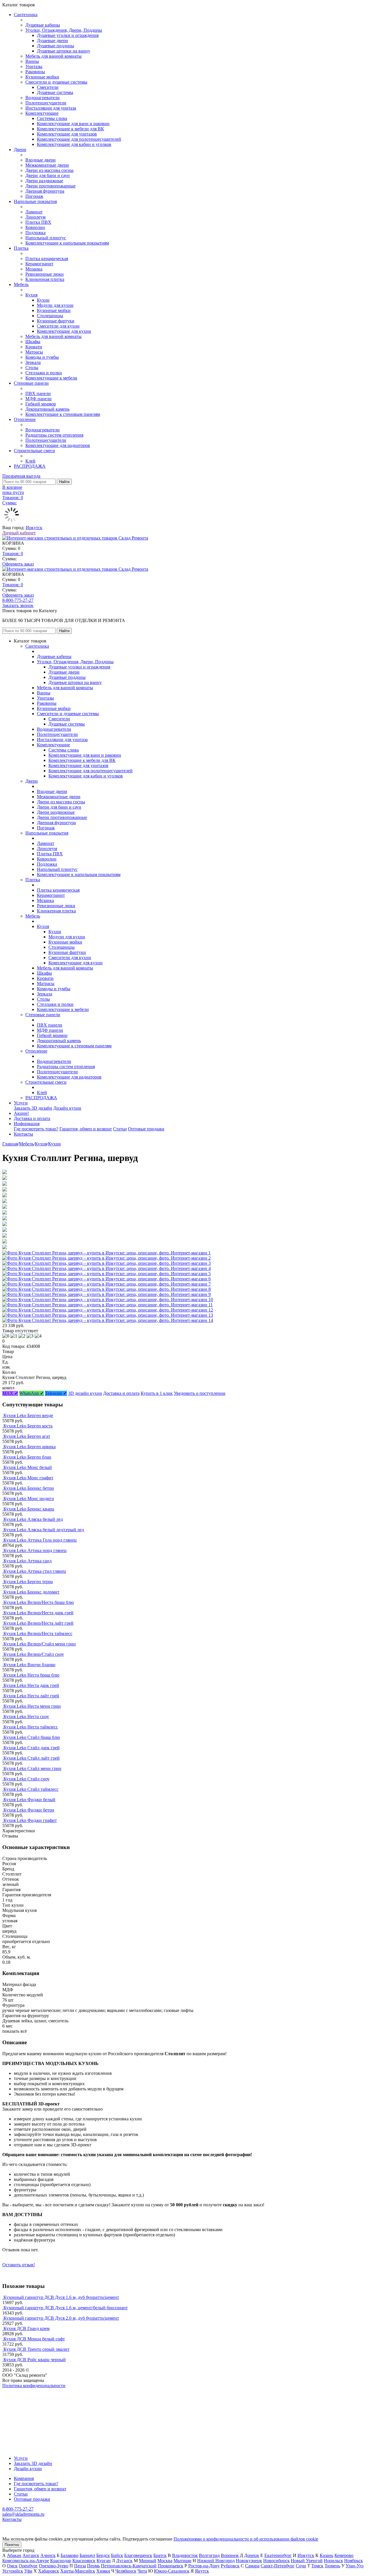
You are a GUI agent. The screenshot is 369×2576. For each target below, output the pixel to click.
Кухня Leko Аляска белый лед (33, 1519)
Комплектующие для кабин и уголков (74, 144)
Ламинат (34, 212)
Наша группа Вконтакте (26, 2391)
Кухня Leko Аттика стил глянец (35, 1571)
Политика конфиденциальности (34, 2386)
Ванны (32, 61)
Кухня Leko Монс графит (28, 1478)
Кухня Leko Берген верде (28, 1415)
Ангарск (31, 2555)
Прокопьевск (171, 2566)
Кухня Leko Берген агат (27, 1436)
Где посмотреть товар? (36, 1129)
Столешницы (50, 316)
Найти (64, 482)
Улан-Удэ (355, 2566)
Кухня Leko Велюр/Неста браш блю (39, 1602)
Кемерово (344, 2555)
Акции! (21, 1113)
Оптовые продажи (146, 1129)
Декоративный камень (47, 409)
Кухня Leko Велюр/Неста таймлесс (38, 1633)
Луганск (124, 2561)
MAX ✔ (10, 1393)
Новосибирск (276, 2561)
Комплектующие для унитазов (67, 134)
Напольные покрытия (35, 201)
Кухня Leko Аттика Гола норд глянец (40, 1540)
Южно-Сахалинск (172, 2571)
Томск (317, 2566)
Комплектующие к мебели (51, 378)
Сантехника (26, 15)
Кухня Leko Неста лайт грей (31, 1696)
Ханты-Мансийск (78, 2571)
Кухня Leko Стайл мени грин (32, 1768)
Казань (326, 2555)
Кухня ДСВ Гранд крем (27, 2328)
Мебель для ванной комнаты (53, 56)
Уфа (28, 2571)
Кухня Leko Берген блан (27, 1457)
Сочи (301, 2566)
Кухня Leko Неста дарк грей (31, 1685)
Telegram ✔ (56, 1393)
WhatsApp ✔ (32, 1393)
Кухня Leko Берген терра (28, 1582)
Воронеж (230, 2555)
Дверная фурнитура (45, 191)
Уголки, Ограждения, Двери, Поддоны (64, 30)
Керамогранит (39, 264)
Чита (142, 2571)
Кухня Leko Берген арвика (30, 1447)
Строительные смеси (34, 451)
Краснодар (61, 2561)
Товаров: (13, 554)
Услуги (21, 1103)
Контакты (23, 1134)
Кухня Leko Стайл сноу (27, 1779)
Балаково (69, 2555)
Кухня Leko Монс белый (28, 1467)
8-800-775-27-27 (18, 600)
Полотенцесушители (46, 103)
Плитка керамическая (47, 259)
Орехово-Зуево (54, 2566)
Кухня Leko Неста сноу (26, 1717)
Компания (24, 2478)
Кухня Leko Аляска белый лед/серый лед (44, 1530)
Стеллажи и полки (44, 373)
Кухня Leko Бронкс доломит (31, 1592)
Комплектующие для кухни (64, 331)
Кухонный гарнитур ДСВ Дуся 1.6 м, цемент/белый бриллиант (66, 2308)
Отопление (25, 419)
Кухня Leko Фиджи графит (30, 1820)
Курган (104, 2561)
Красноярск (84, 2561)
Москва (165, 2561)
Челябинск (126, 2571)
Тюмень (332, 2566)
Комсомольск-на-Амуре (26, 2561)
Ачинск (48, 2555)
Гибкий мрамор (41, 404)
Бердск (103, 2555)
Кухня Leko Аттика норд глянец (35, 1550)
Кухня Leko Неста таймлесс (31, 1727)
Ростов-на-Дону (204, 2566)
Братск (160, 2555)
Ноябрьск (354, 2561)
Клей (30, 461)
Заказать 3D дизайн (33, 1108)
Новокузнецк (249, 2561)
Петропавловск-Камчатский (129, 2566)
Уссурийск (13, 2571)
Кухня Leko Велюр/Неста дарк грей (38, 1613)
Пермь (93, 2566)
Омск (12, 2566)
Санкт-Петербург (278, 2566)
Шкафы (33, 342)
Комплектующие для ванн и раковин (73, 124)
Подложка (35, 233)
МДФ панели (38, 399)
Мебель (21, 284)
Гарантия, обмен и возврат (86, 1129)
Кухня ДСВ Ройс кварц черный (35, 2360)
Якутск (202, 2571)
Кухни (43, 300)
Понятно (12, 2545)
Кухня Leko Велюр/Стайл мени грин (40, 1644)
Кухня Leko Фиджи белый (29, 1800)
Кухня (31, 295)
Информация (27, 1124)
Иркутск (34, 528)
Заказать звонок (18, 605)
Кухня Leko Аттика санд (28, 1561)
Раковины (35, 72)
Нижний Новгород (216, 2561)
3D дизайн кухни (85, 1393)
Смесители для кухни (58, 326)
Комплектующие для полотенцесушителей (79, 139)
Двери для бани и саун (48, 175)
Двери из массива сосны (49, 170)
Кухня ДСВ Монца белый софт (34, 2339)
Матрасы (34, 352)
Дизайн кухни (67, 1108)
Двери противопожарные (50, 186)
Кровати (34, 347)
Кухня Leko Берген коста (28, 1426)
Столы (32, 368)
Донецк (252, 2555)
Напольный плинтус (46, 238)
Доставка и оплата (32, 1118)
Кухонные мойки (42, 77)
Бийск (117, 2555)
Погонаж (34, 196)
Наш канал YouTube (22, 2396)
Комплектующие (42, 113)
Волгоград (209, 2555)
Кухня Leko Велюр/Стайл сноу (34, 1654)
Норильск (333, 2561)
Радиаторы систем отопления (54, 435)
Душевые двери (52, 41)
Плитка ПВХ (38, 222)
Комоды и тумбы (42, 357)
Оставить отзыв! (19, 2265)
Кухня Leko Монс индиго (29, 1499)
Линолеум (35, 217)
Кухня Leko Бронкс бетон (29, 1488)
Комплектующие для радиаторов (58, 445)
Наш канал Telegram (22, 2401)
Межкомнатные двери (47, 165)
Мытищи (182, 2561)
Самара (252, 2566)
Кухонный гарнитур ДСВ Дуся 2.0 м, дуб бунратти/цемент (61, 2318)
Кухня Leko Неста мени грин (32, 1706)
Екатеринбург (278, 2555)
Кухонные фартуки (56, 321)
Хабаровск (49, 2571)
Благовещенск (138, 2555)
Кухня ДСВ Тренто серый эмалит (36, 2349)
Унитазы (34, 66)
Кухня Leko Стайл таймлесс (31, 1789)
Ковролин (35, 227)
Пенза (80, 2566)
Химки (103, 2571)
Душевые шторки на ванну (64, 51)
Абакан (14, 2555)
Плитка (21, 248)
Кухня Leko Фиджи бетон (29, 1810)
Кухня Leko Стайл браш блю (32, 1737)
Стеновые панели (31, 383)
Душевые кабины (43, 25)
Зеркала (33, 362)
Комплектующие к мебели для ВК (70, 129)
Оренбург (28, 2566)
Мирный (148, 2561)
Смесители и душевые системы (56, 82)
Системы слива (52, 118)
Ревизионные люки (45, 274)
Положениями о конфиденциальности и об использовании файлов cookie (246, 2539)
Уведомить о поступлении (200, 1393)
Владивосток (185, 2555)
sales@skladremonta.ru (23, 2514)
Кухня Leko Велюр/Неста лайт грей (38, 1623)
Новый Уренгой (307, 2561)
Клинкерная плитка (45, 279)
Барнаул (87, 2555)
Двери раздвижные (44, 181)
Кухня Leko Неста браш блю (31, 1675)
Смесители (48, 87)
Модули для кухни (55, 305)
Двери (20, 150)
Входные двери (41, 160)
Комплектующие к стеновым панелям (63, 414)
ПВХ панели (38, 393)
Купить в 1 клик (157, 1393)
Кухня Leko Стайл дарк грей (32, 1748)
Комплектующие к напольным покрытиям (67, 243)
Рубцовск (230, 2566)
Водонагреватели (43, 98)
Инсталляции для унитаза (51, 108)
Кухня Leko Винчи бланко (29, 1665)
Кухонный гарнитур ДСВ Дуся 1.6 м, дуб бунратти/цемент (61, 2297)
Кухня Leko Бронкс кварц (29, 1509)
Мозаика (34, 269)
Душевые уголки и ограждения (68, 35)
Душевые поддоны (55, 46)
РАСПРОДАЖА (30, 466)
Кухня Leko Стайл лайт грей (32, 1758)
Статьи (120, 1129)
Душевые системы (55, 92)
